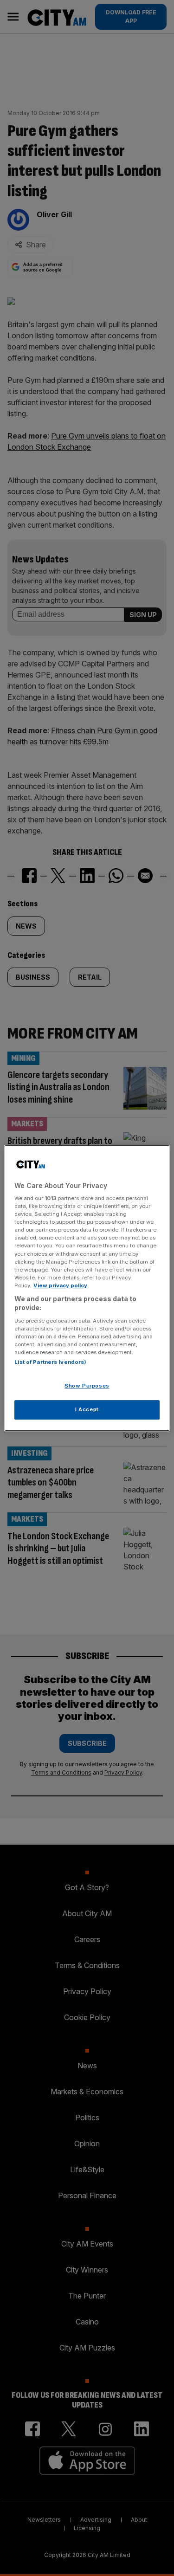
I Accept (87, 1409)
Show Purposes (87, 1386)
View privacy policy (60, 1285)
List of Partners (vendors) (50, 1362)
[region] (87, 1288)
